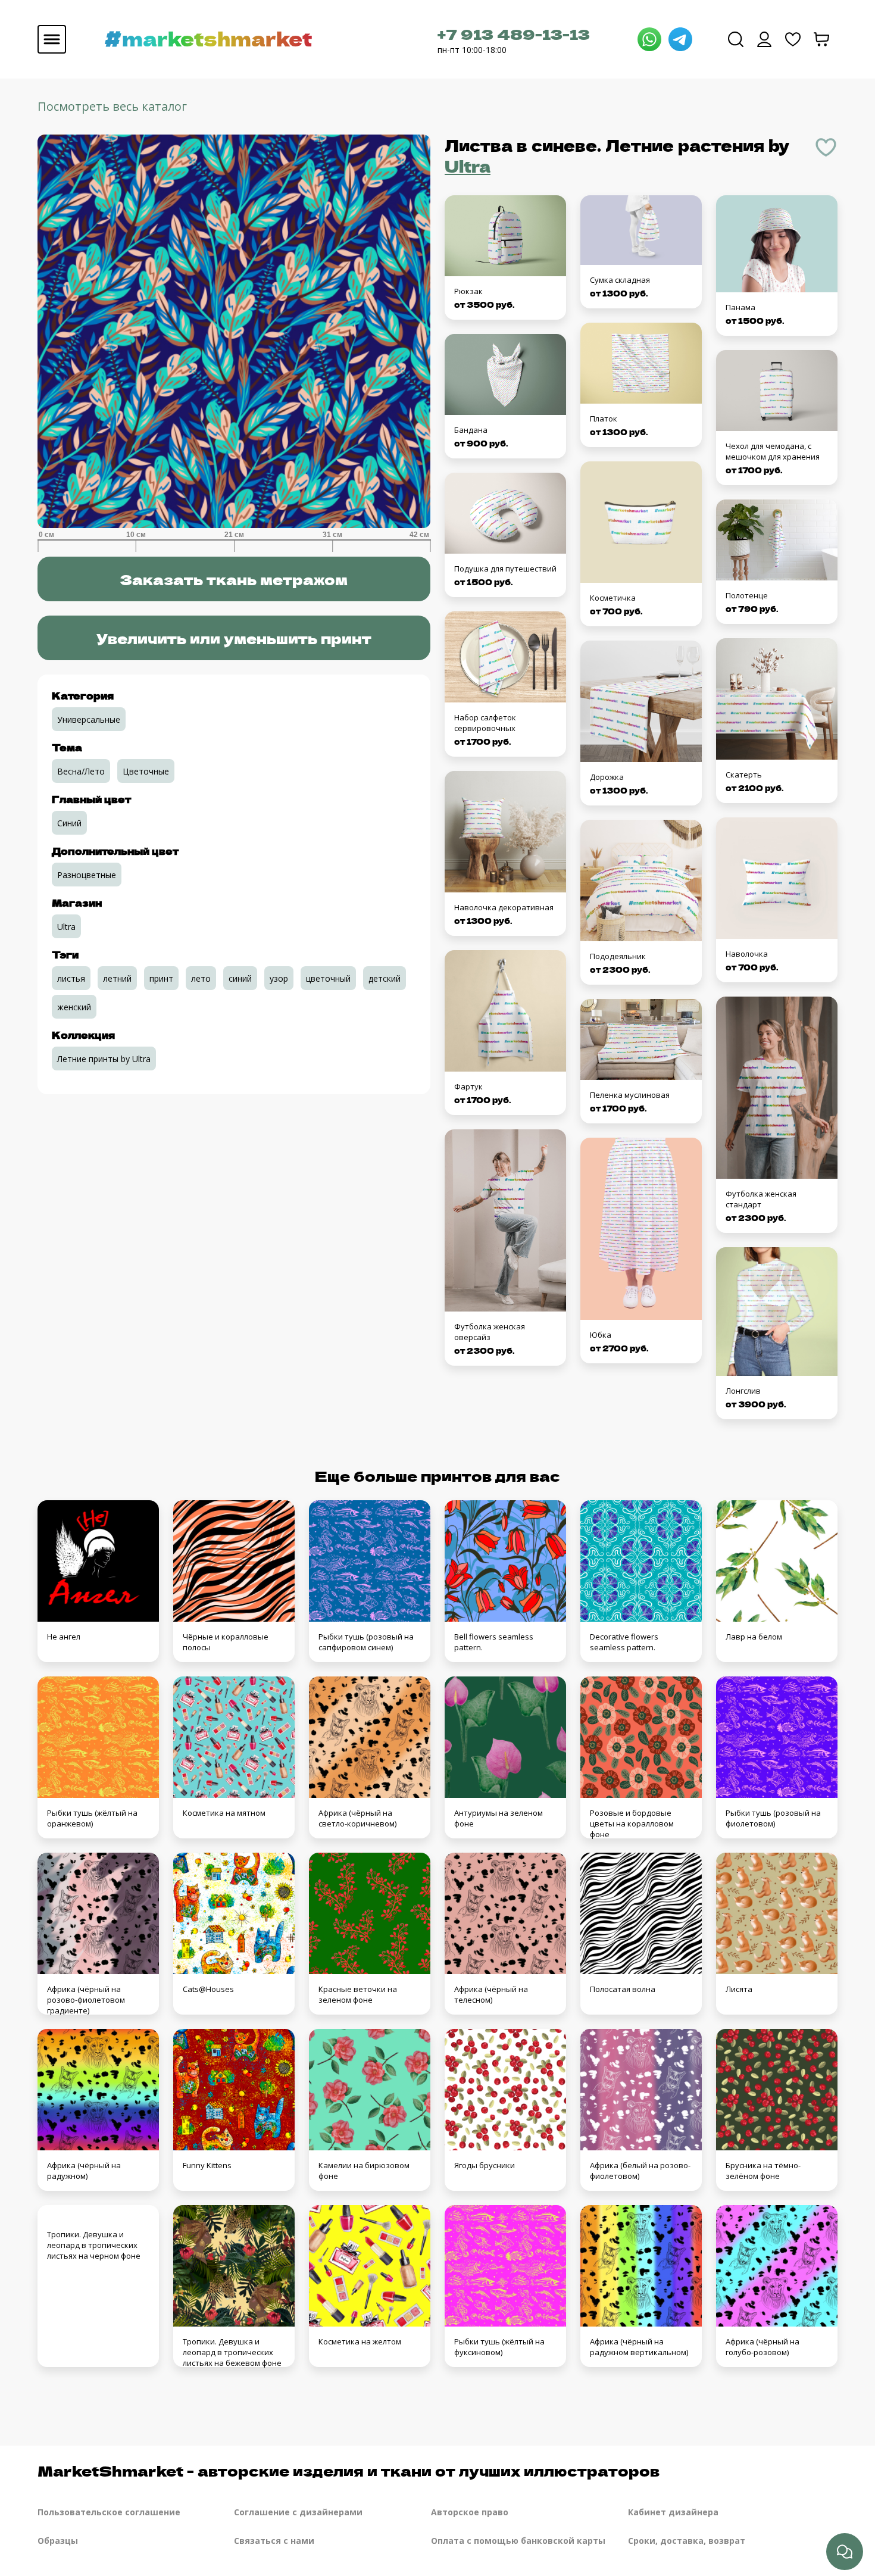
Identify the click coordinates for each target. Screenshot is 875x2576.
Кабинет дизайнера (673, 2512)
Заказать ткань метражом (234, 579)
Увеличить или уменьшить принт (234, 638)
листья (71, 978)
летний (117, 978)
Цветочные (146, 771)
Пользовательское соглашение (109, 2512)
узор (279, 978)
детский (385, 978)
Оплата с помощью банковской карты (518, 2541)
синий (240, 978)
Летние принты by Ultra (104, 1059)
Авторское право (470, 2512)
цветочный (328, 978)
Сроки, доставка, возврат (687, 2541)
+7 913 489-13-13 (514, 34)
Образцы (58, 2541)
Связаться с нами (274, 2541)
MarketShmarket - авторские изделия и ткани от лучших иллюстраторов (349, 2470)
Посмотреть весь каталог (112, 106)
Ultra (468, 166)
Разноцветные (87, 875)
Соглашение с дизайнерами (298, 2512)
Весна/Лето (81, 771)
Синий (69, 823)
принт (161, 978)
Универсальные (89, 719)
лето (201, 978)
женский (74, 1007)
